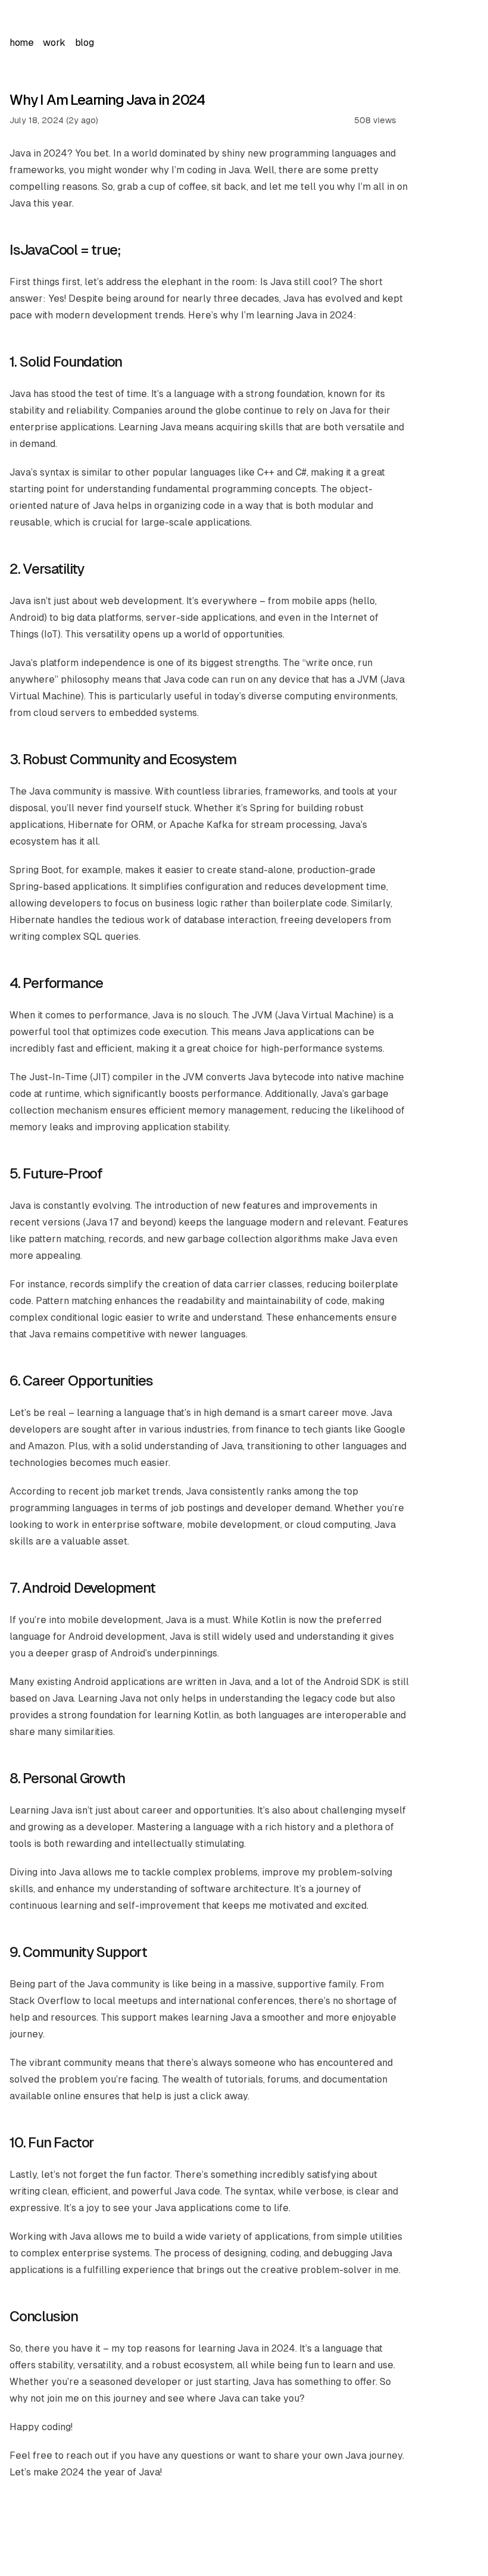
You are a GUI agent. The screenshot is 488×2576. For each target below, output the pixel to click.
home (21, 43)
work (54, 43)
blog (84, 43)
